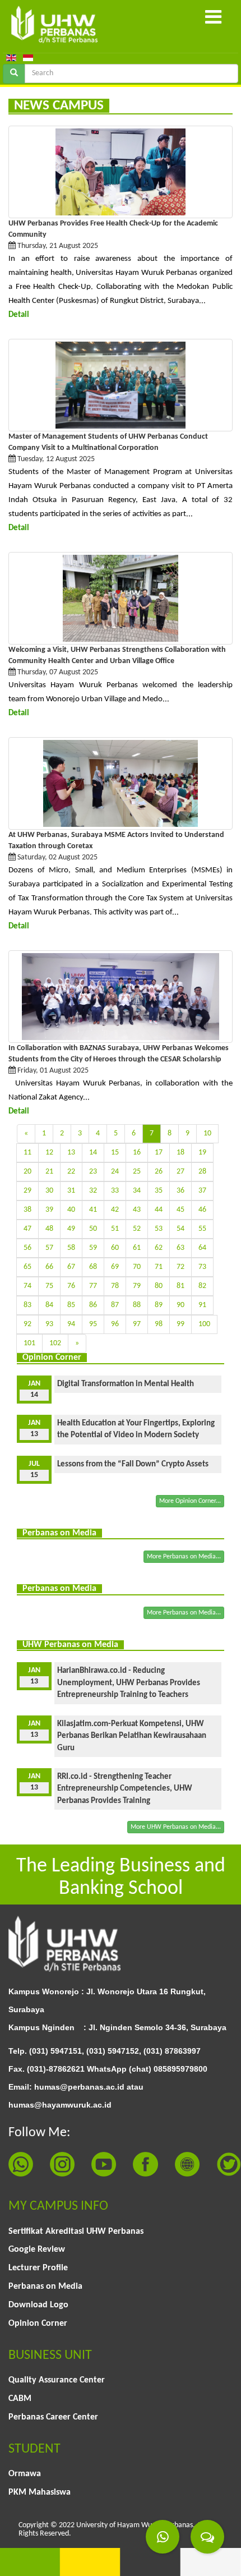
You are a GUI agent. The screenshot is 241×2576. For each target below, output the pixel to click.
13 (71, 1153)
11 (27, 1153)
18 (180, 1153)
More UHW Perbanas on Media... (176, 1827)
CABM (20, 2399)
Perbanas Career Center (53, 2417)
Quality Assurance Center (57, 2380)
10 (207, 1133)
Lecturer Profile (38, 2268)
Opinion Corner (38, 2324)
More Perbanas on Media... (184, 1557)
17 (159, 1153)
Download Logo (38, 2305)
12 (49, 1153)
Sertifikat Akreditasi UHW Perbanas (76, 2232)
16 (137, 1153)
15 (115, 1153)
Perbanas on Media (45, 2287)
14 (93, 1153)
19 (202, 1153)
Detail (19, 315)
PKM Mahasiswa (40, 2492)
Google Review (37, 2250)
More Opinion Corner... (190, 1501)
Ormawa (25, 2474)
